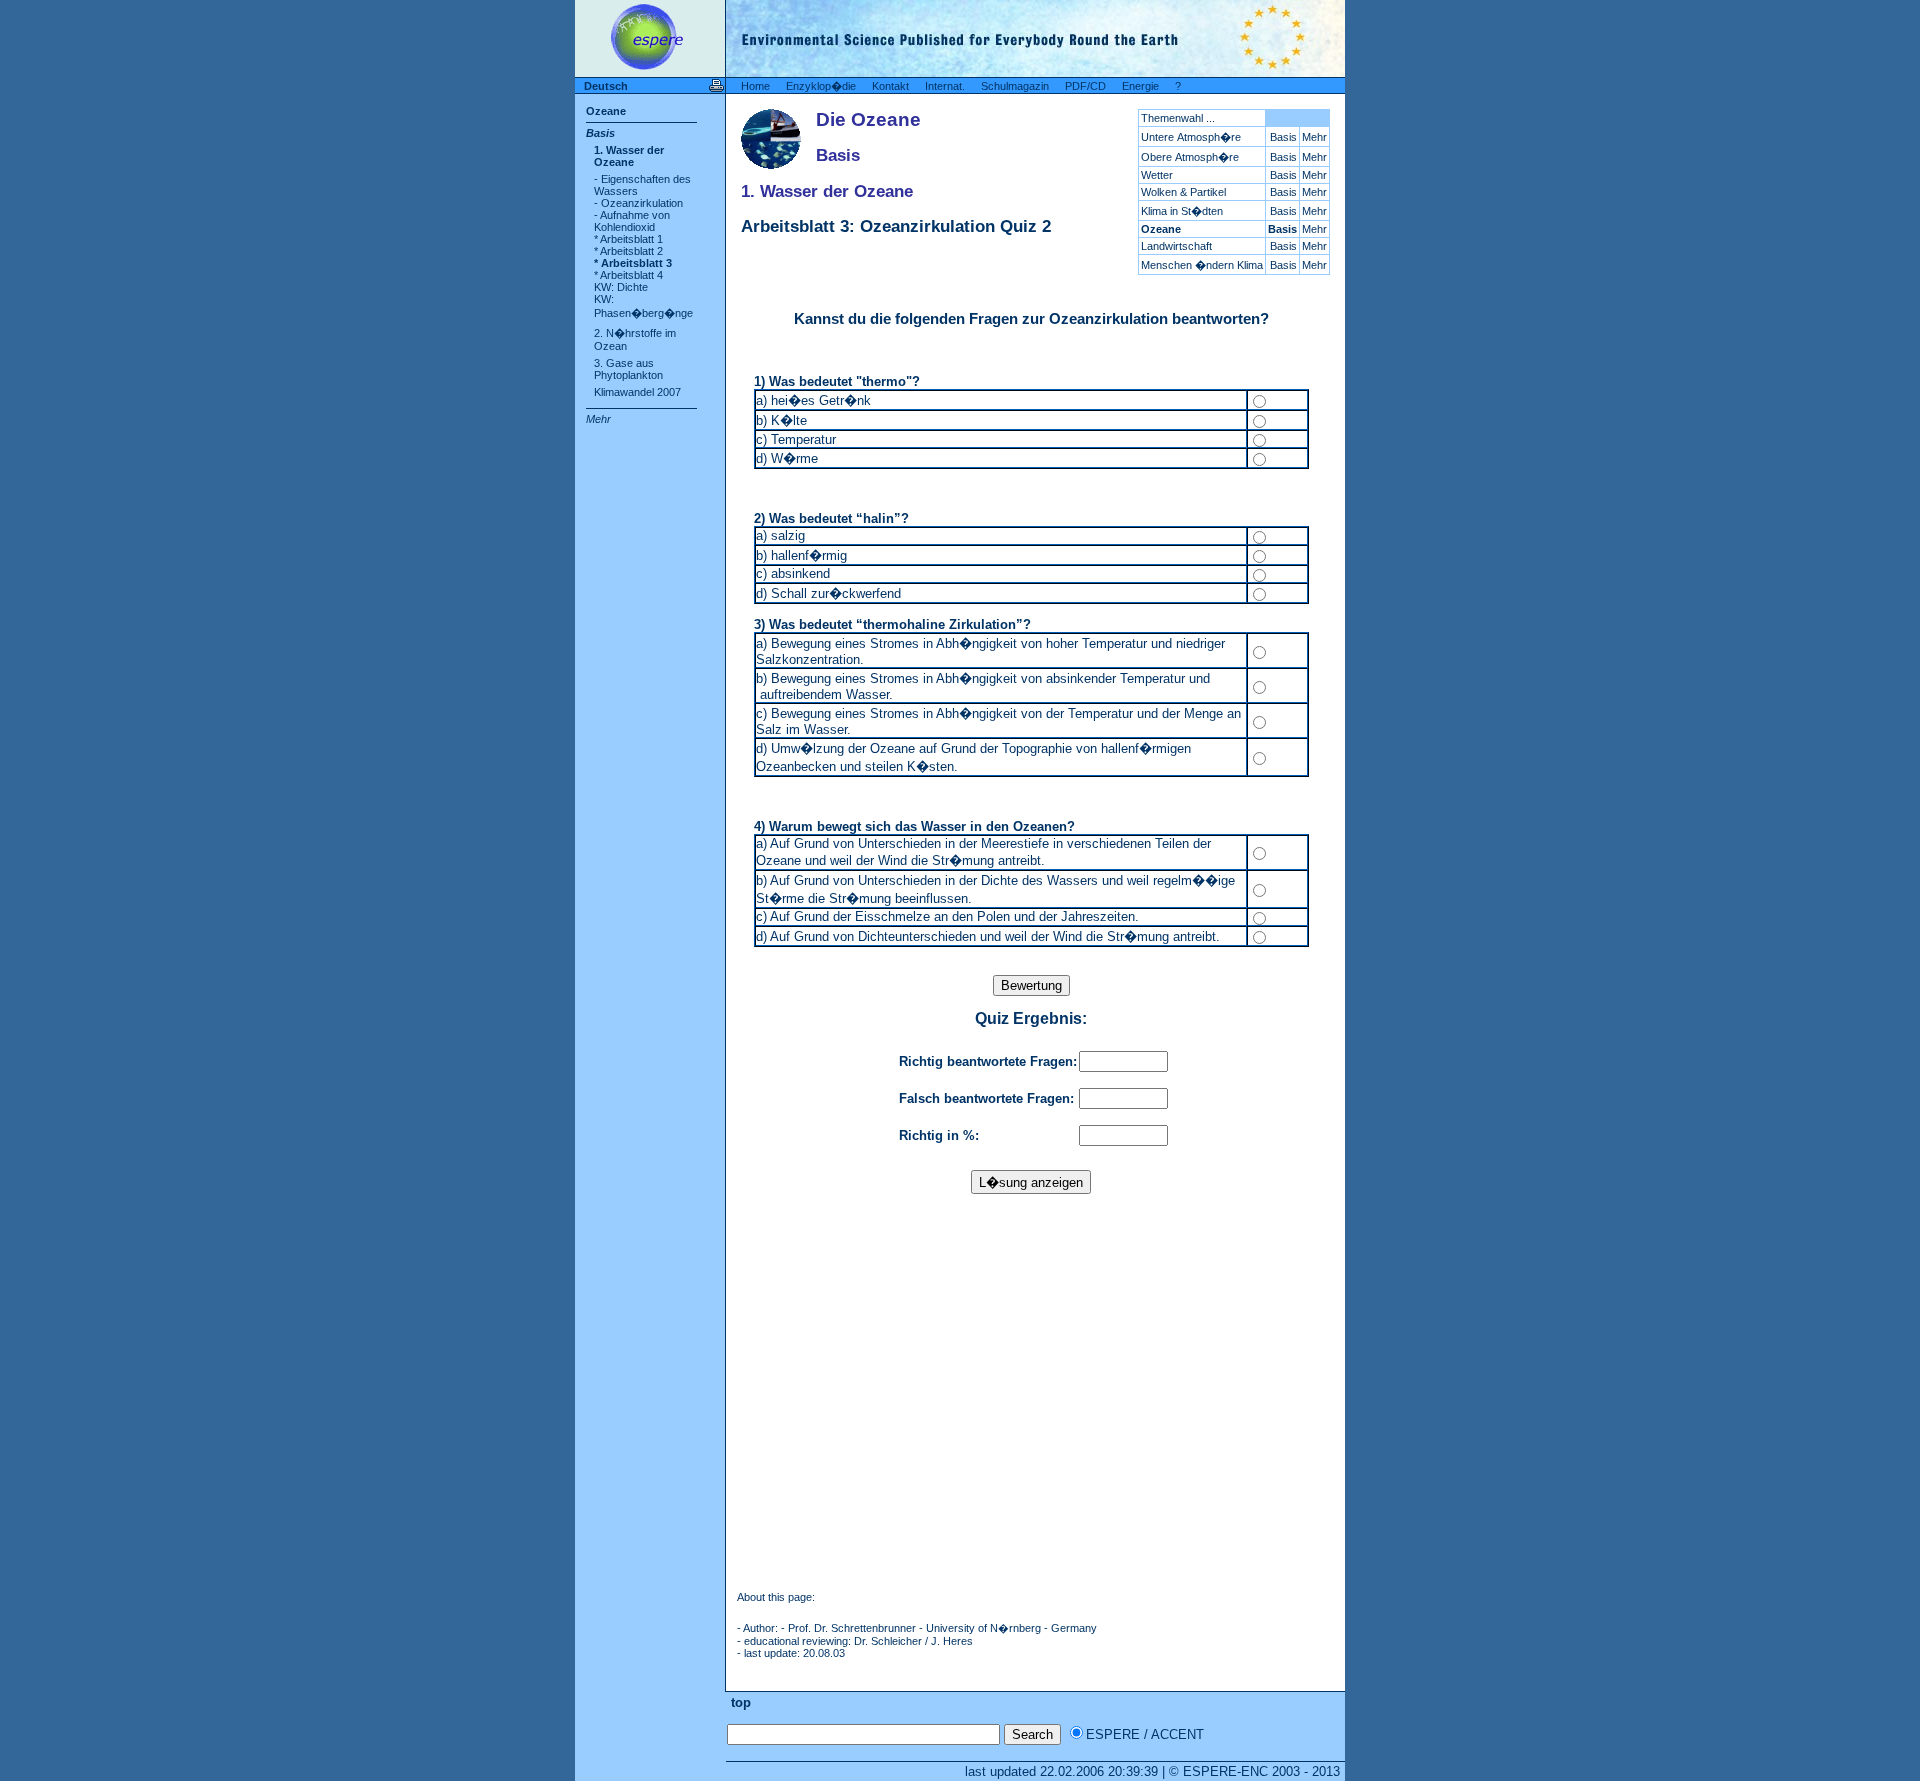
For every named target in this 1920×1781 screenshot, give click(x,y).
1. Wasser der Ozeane (629, 156)
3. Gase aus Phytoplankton (628, 369)
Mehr (598, 419)
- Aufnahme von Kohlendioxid (632, 221)
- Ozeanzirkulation (638, 203)
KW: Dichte (621, 287)
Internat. (945, 86)
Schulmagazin (1015, 86)
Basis (600, 133)
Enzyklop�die (821, 86)
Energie (1140, 86)
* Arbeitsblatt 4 (628, 275)
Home (755, 86)
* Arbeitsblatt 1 (628, 239)
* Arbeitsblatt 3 (633, 263)
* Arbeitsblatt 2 (628, 251)
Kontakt (890, 86)
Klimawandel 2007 (637, 392)
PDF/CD (1085, 86)
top (739, 1702)
